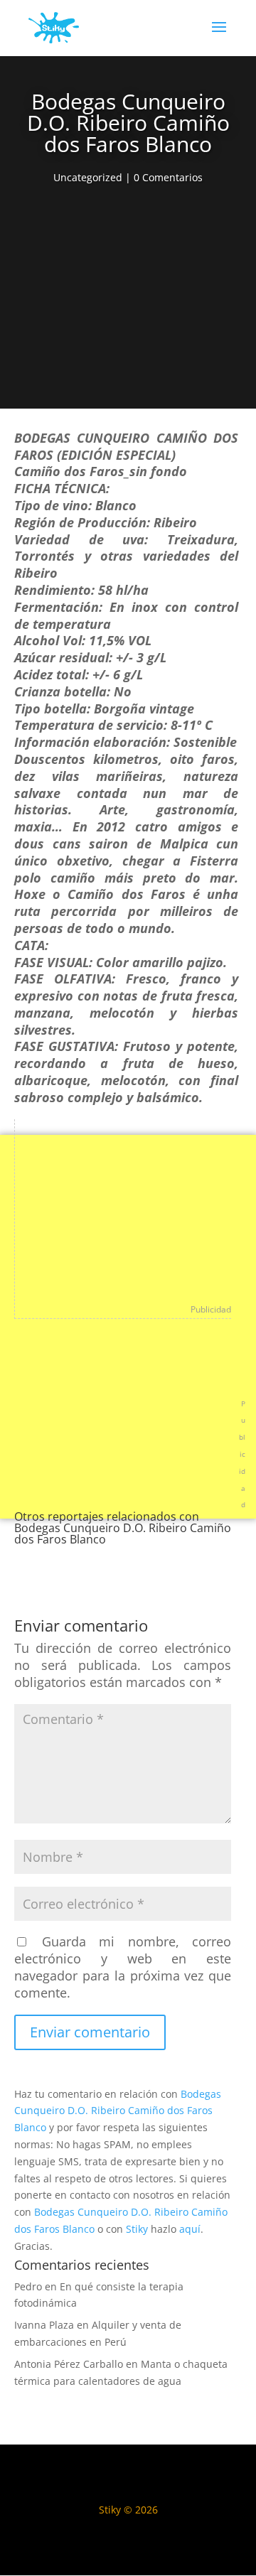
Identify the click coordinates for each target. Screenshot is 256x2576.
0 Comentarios (168, 177)
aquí (190, 2229)
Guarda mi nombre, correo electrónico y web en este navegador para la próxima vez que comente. (123, 1967)
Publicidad (211, 1309)
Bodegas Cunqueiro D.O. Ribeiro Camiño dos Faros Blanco (118, 2111)
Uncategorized (88, 177)
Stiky (137, 2229)
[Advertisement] (128, 301)
